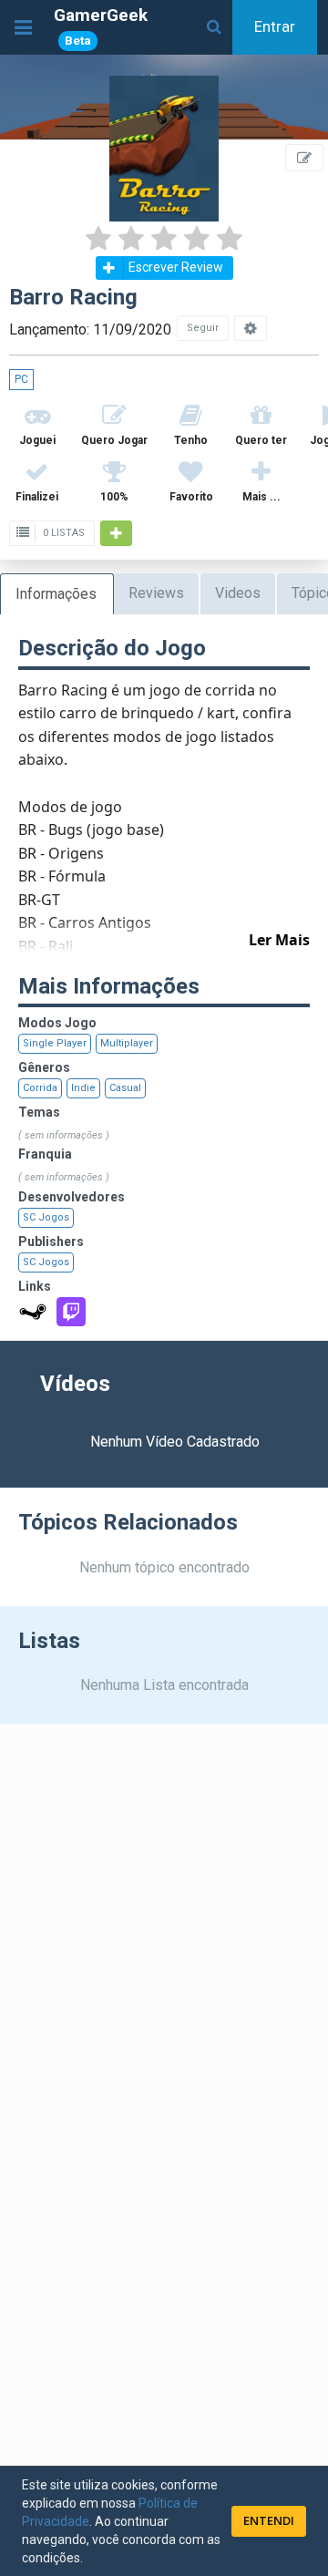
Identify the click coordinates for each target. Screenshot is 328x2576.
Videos (238, 593)
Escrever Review (176, 267)
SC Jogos (46, 1217)
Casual (125, 1088)
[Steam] (33, 1312)
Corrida (40, 1088)
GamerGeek (101, 26)
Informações (56, 594)
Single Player (55, 1043)
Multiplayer (127, 1043)
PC (21, 379)
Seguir (203, 328)
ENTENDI (269, 2520)
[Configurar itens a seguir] (251, 328)
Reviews (156, 593)
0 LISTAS (62, 533)
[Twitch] (71, 1312)
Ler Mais (279, 940)
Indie (83, 1088)
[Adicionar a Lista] (116, 533)
